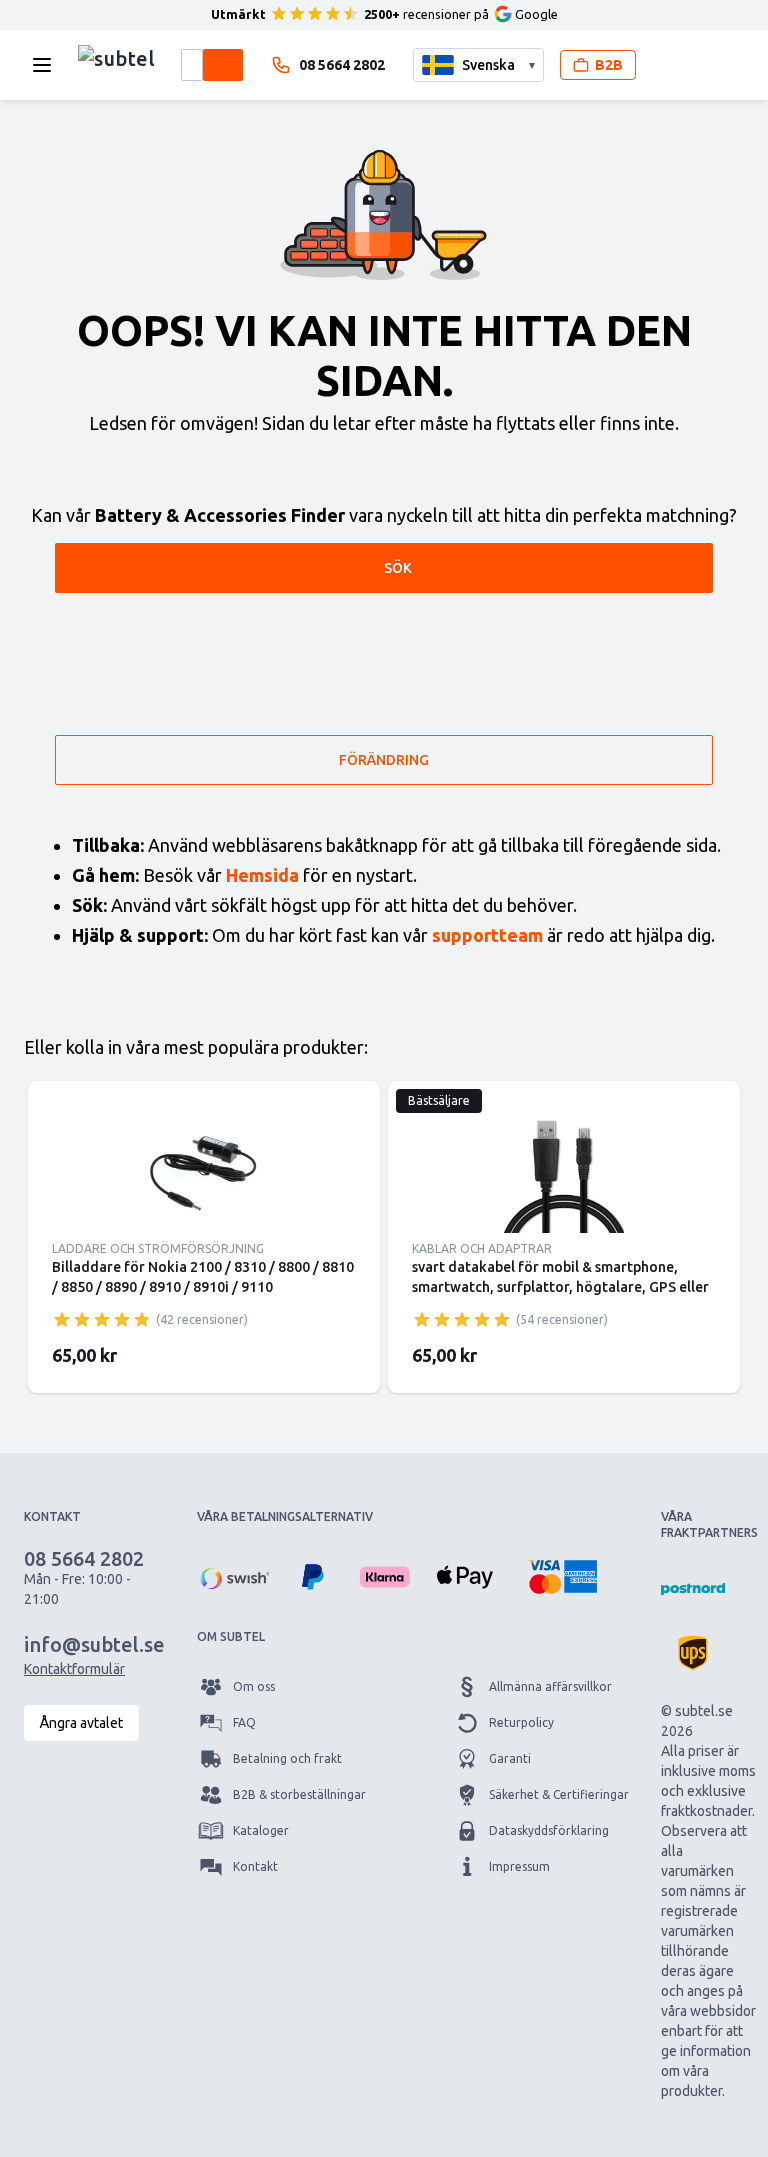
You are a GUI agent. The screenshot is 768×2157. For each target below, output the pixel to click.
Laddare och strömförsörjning (158, 1248)
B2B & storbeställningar (299, 1794)
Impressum (519, 1866)
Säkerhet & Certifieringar (559, 1794)
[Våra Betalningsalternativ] (233, 1577)
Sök (398, 568)
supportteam (487, 935)
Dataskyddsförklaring (549, 1830)
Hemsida (262, 875)
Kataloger (261, 1830)
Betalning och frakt (287, 1758)
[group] (102, 1319)
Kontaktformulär (74, 1669)
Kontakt (255, 1866)
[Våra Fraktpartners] (693, 1589)
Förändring (384, 760)
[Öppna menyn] (48, 65)
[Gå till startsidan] (116, 60)
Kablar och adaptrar (482, 1248)
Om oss (254, 1686)
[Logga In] (668, 65)
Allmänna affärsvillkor (550, 1686)
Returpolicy (521, 1722)
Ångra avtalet (81, 1723)
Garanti (510, 1758)
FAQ (244, 1722)
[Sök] (223, 65)
